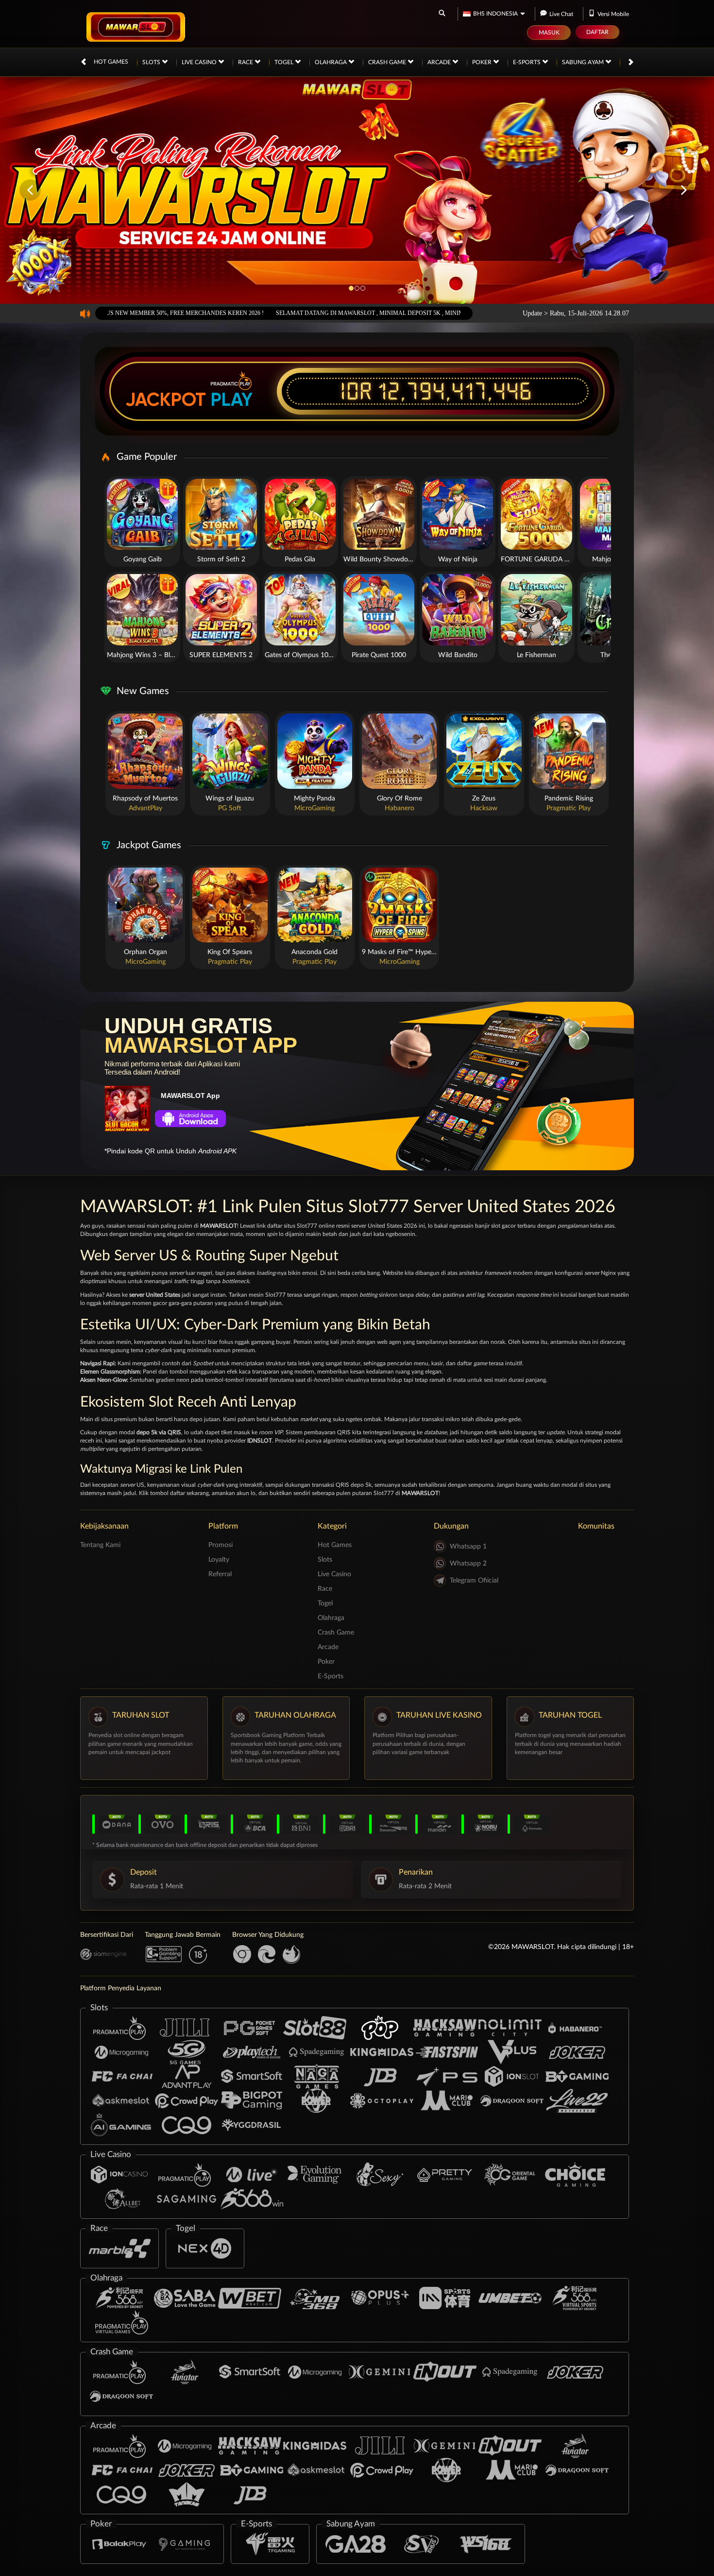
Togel (285, 62)
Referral (220, 1574)
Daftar (597, 32)
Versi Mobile (613, 14)
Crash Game (388, 62)
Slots (152, 62)
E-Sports (527, 62)
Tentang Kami (100, 1545)
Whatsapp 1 (468, 1547)
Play (232, 400)
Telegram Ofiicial (474, 1581)
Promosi (221, 1545)
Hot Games (111, 62)
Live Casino (200, 62)
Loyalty (219, 1560)
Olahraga (331, 62)
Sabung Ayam (584, 62)
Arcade (440, 62)
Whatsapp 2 (468, 1564)
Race (246, 62)
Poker (483, 62)
